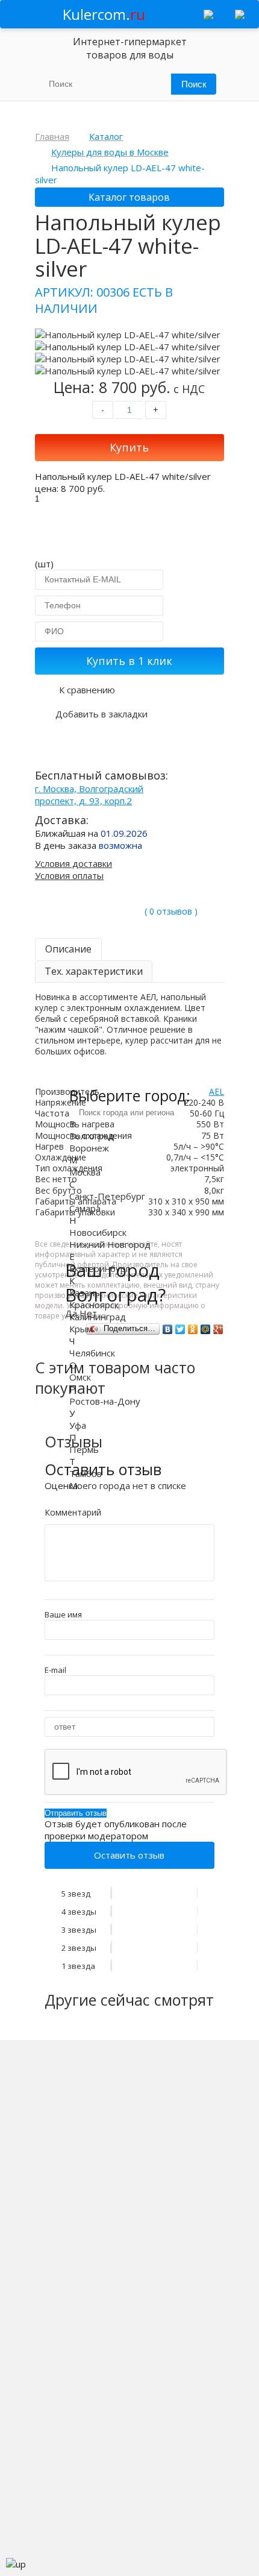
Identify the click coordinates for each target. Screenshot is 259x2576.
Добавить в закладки (101, 714)
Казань (85, 1293)
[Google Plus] (218, 1329)
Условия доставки (73, 863)
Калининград (98, 1317)
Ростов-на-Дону (105, 1401)
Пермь (84, 1449)
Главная (52, 136)
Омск (80, 1377)
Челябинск (92, 1353)
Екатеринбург (99, 1268)
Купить (129, 447)
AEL (217, 1091)
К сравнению (87, 690)
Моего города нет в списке (128, 1485)
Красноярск (94, 1305)
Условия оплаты (69, 875)
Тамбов (86, 1473)
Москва (85, 1172)
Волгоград (92, 1136)
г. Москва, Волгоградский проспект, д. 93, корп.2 (89, 795)
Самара (85, 1208)
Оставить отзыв (129, 1855)
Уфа (78, 1425)
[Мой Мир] (206, 1329)
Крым (81, 1329)
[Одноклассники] (193, 1329)
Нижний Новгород (110, 1244)
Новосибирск (98, 1232)
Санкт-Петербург (107, 1196)
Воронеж (89, 1148)
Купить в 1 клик (129, 661)
